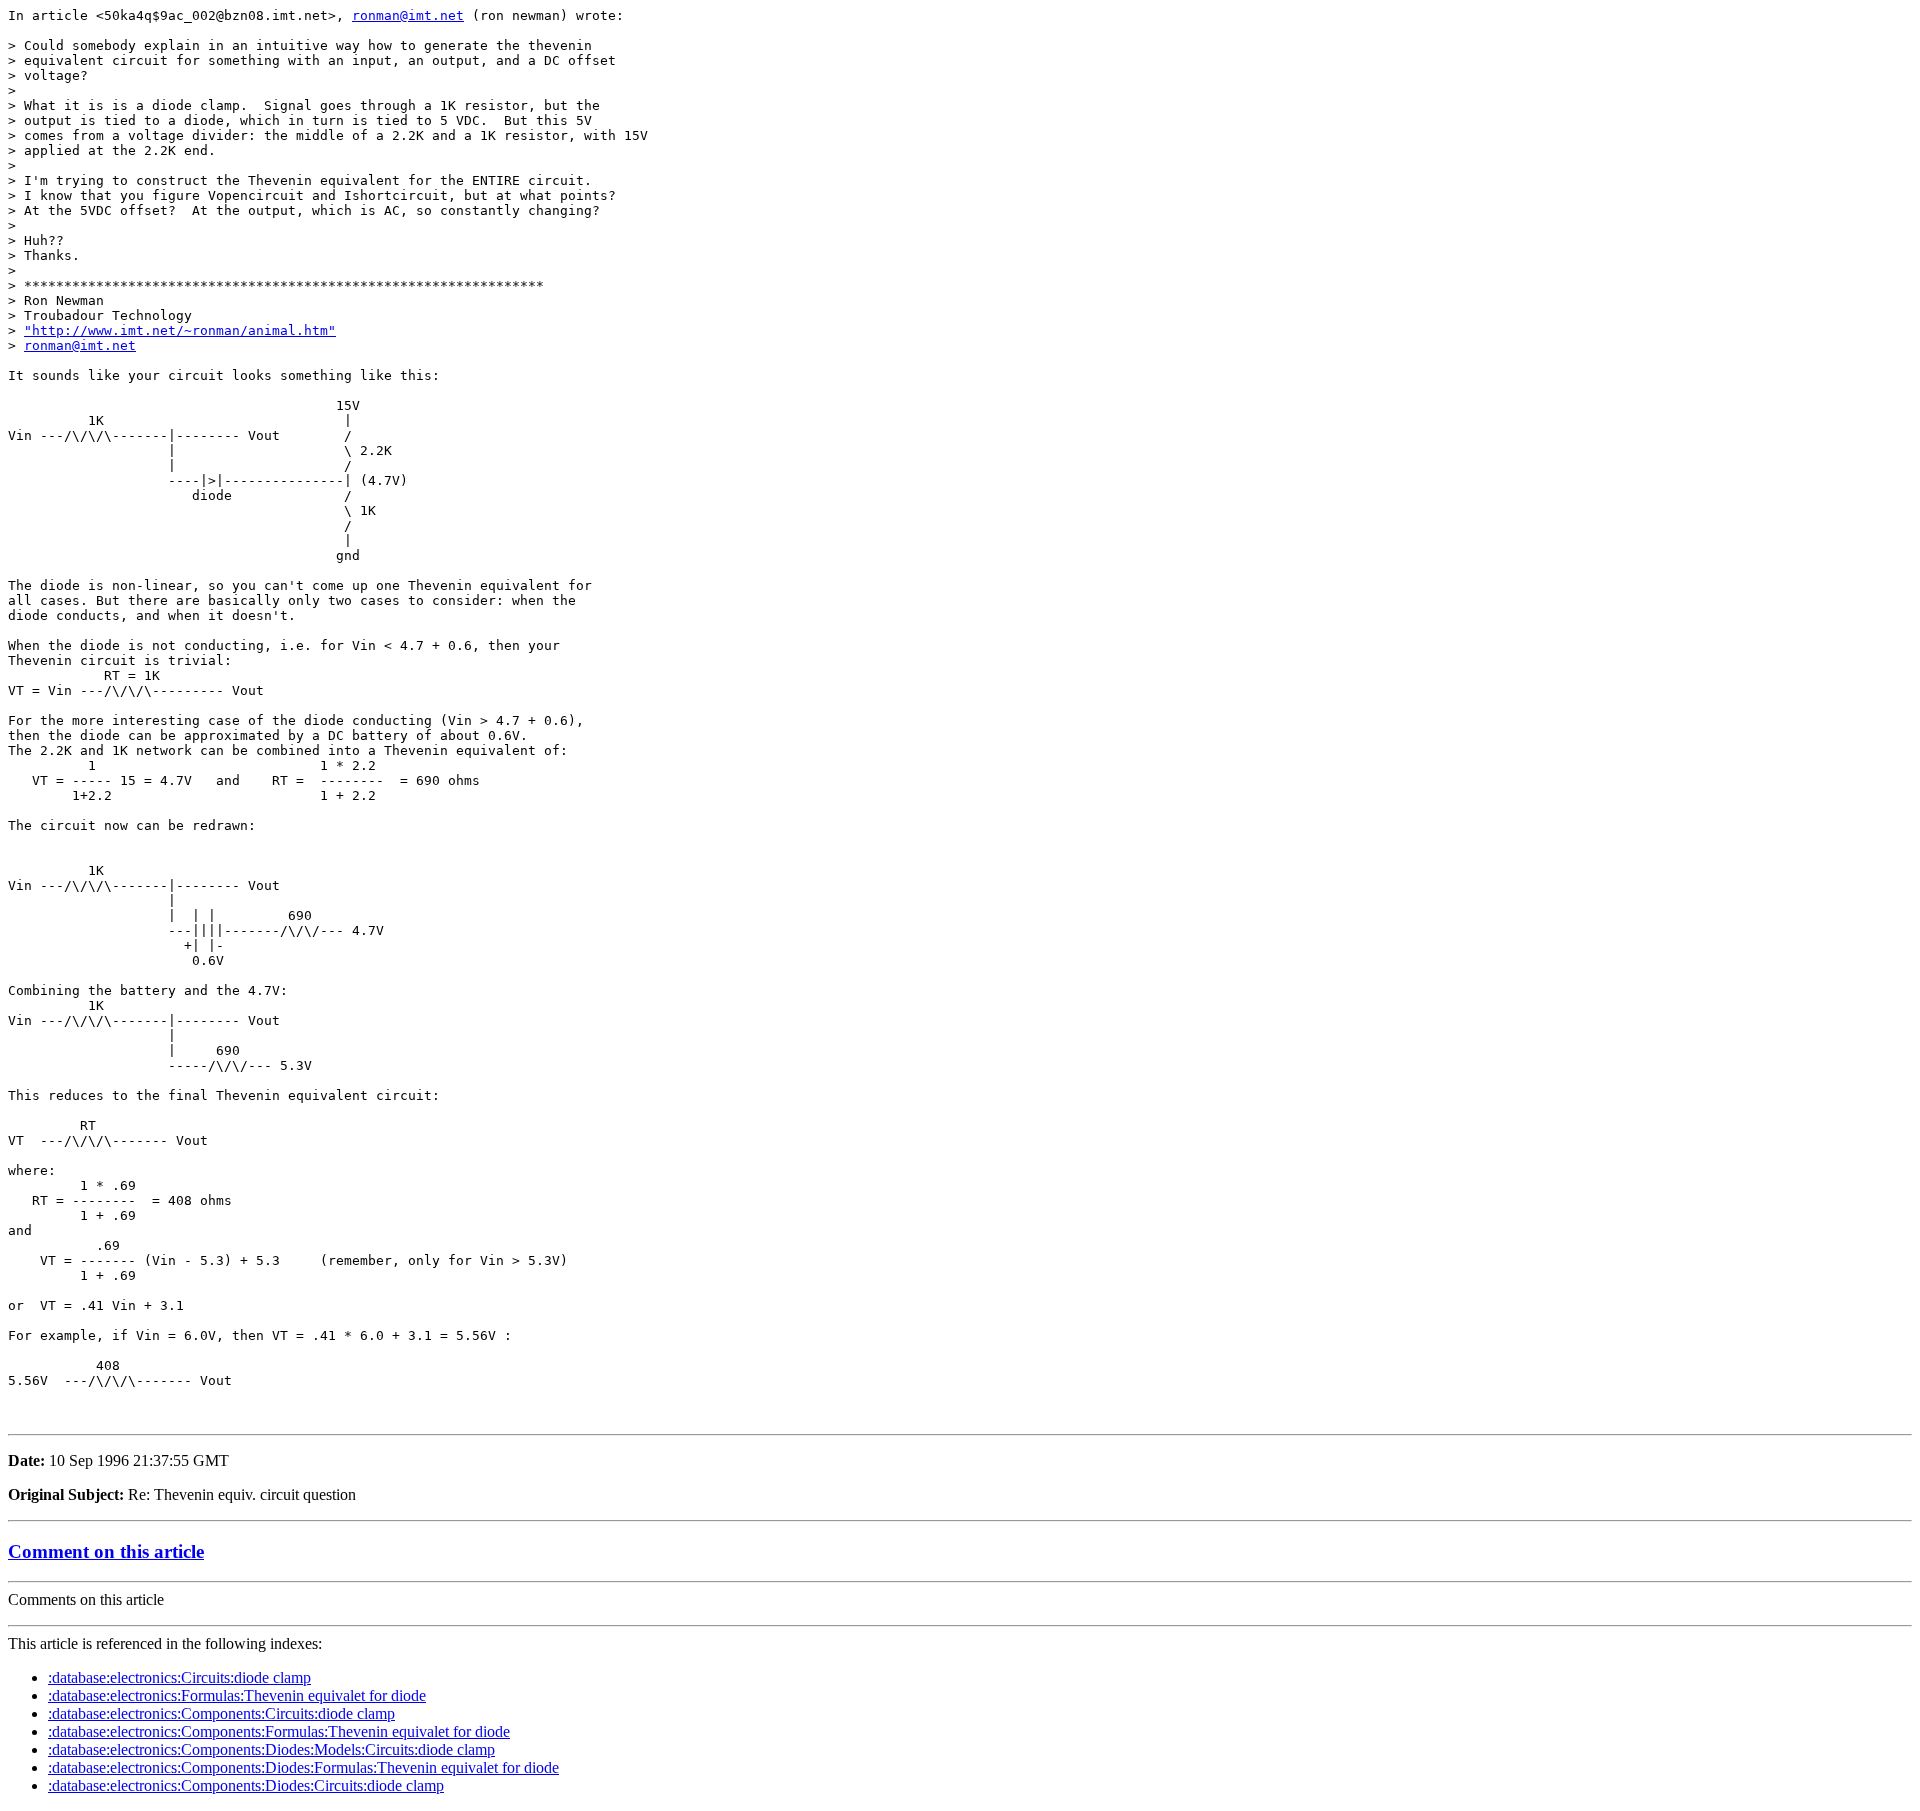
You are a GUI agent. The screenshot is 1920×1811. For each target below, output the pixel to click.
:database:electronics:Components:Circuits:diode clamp (221, 1713)
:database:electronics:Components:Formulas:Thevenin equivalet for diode (279, 1731)
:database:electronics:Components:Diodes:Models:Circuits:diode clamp (271, 1749)
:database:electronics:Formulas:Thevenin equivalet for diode (237, 1695)
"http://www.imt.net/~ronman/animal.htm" (180, 330)
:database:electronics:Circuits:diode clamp (179, 1677)
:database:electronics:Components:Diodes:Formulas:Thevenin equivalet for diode (303, 1767)
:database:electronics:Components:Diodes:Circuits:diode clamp (246, 1785)
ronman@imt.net (408, 15)
